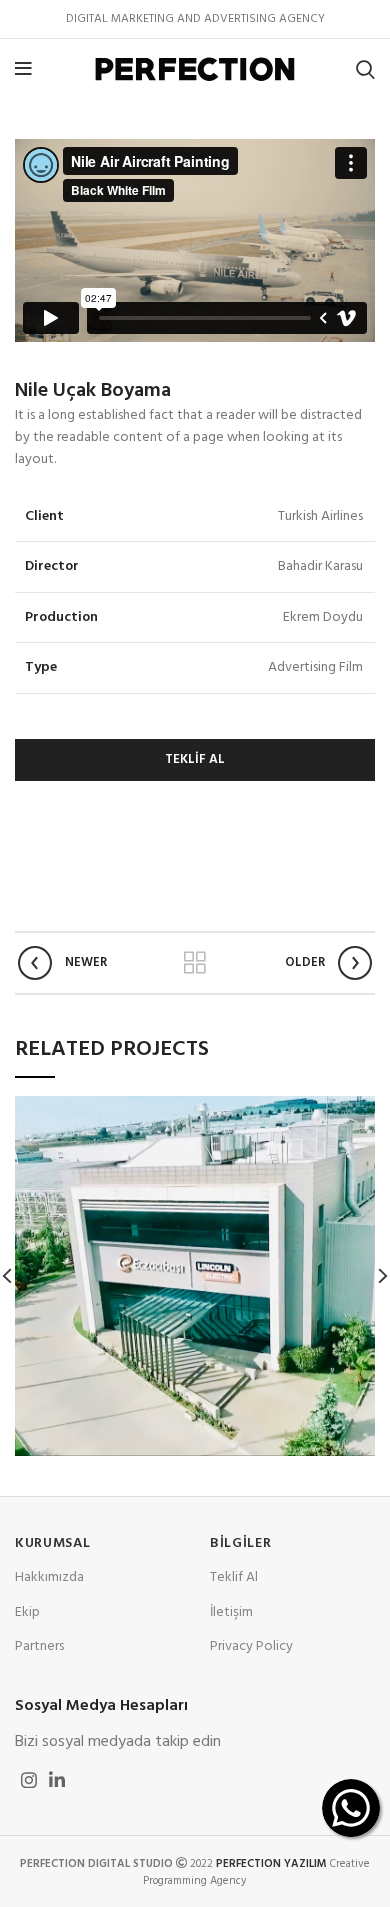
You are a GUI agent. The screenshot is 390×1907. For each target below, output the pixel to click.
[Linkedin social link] (57, 1780)
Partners (39, 1646)
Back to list (195, 963)
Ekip (27, 1612)
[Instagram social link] (29, 1780)
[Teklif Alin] (351, 1808)
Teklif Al (234, 1577)
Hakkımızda (49, 1577)
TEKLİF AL (195, 759)
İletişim (231, 1612)
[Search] (365, 69)
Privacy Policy (251, 1646)
